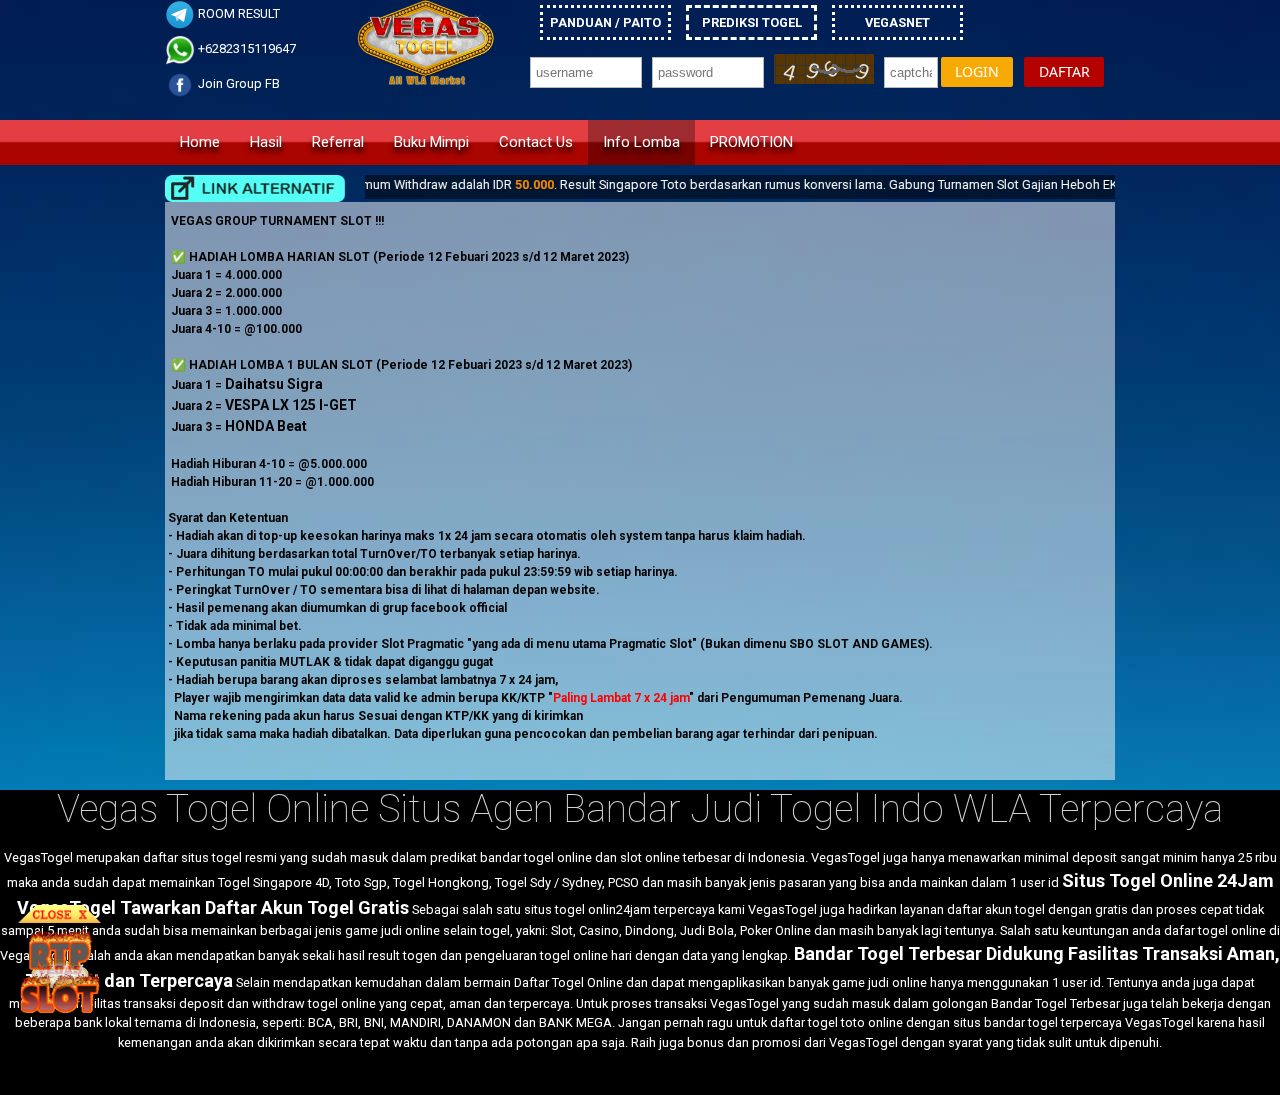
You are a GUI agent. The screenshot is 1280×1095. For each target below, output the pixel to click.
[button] (977, 72)
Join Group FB (237, 83)
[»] (255, 188)
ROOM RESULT (237, 13)
